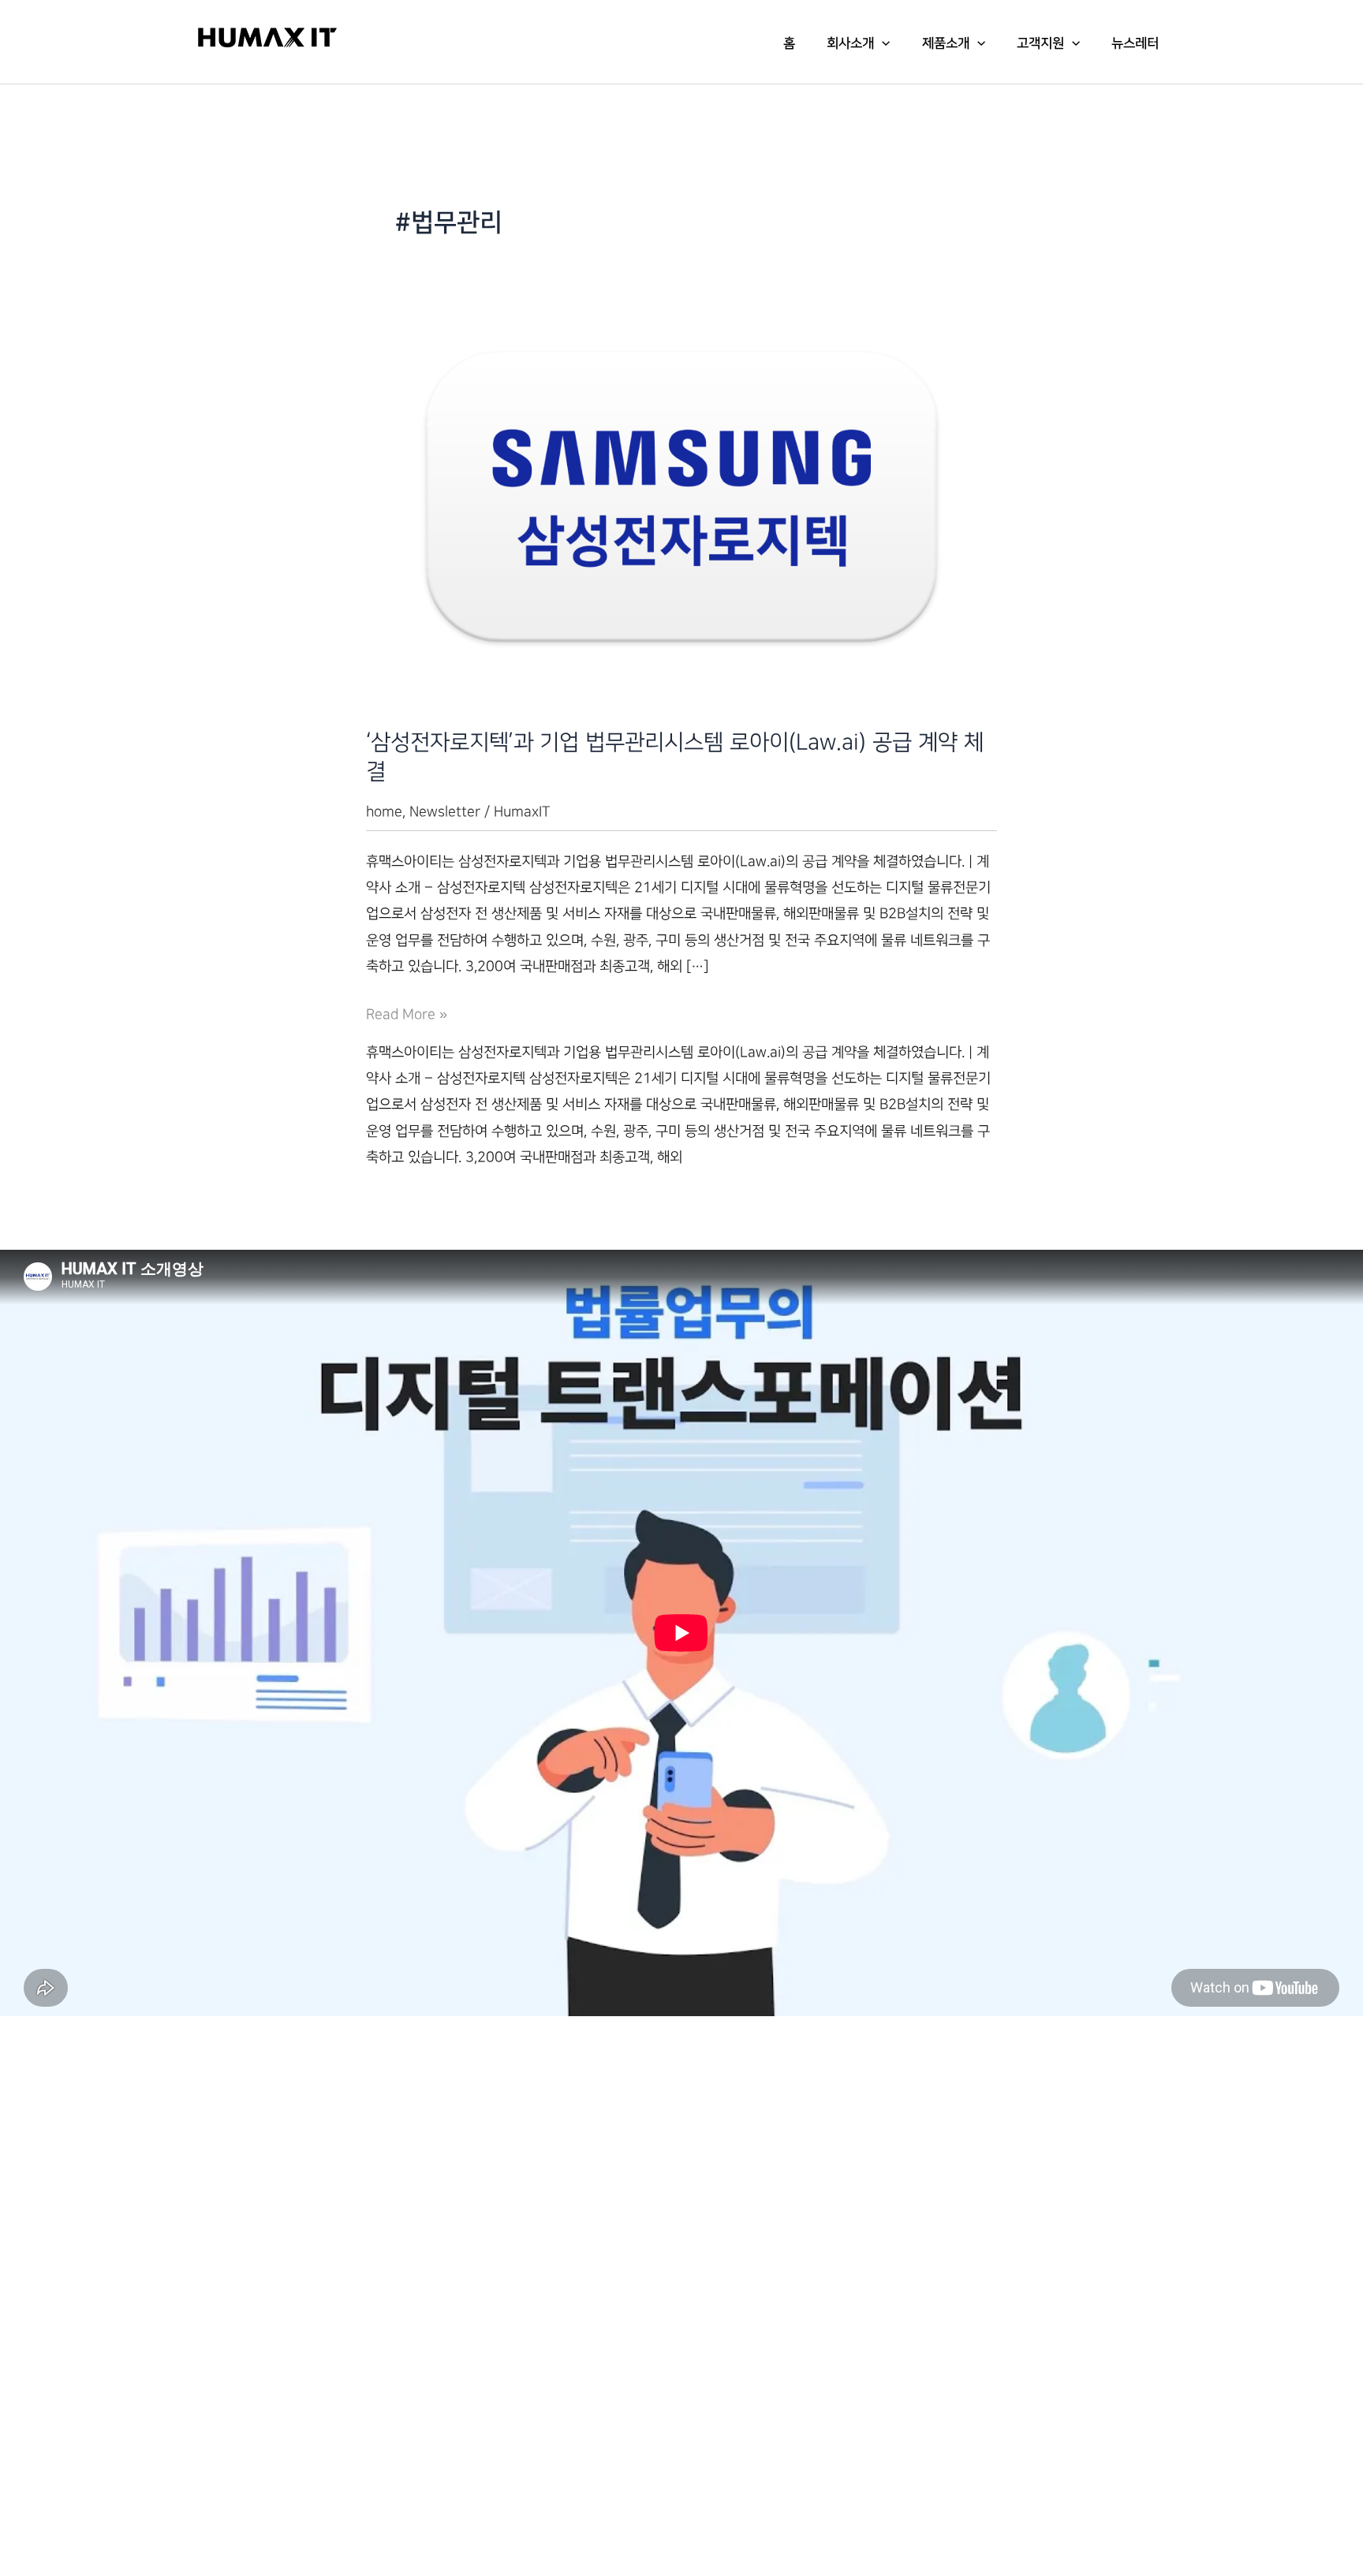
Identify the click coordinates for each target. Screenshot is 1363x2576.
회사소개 (850, 43)
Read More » (407, 1017)
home (384, 812)
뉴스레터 (1135, 43)
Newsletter (445, 812)
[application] (882, 43)
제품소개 (946, 43)
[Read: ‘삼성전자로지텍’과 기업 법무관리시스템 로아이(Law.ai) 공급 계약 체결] (681, 496)
